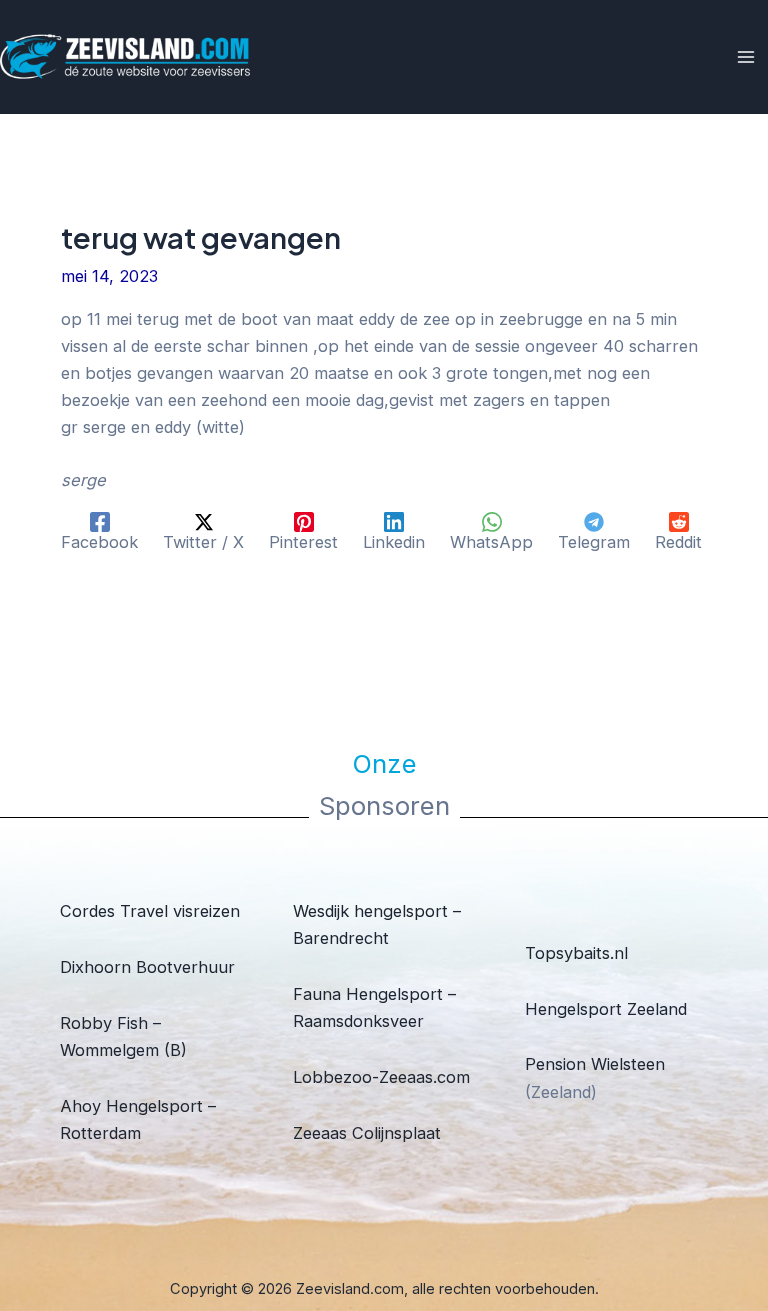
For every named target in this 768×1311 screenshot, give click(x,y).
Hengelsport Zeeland (606, 1009)
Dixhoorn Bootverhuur (147, 967)
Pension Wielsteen (595, 1064)
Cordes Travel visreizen (150, 911)
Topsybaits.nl (576, 953)
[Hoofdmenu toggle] (745, 57)
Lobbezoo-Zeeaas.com (381, 1077)
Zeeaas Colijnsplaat (367, 1133)
